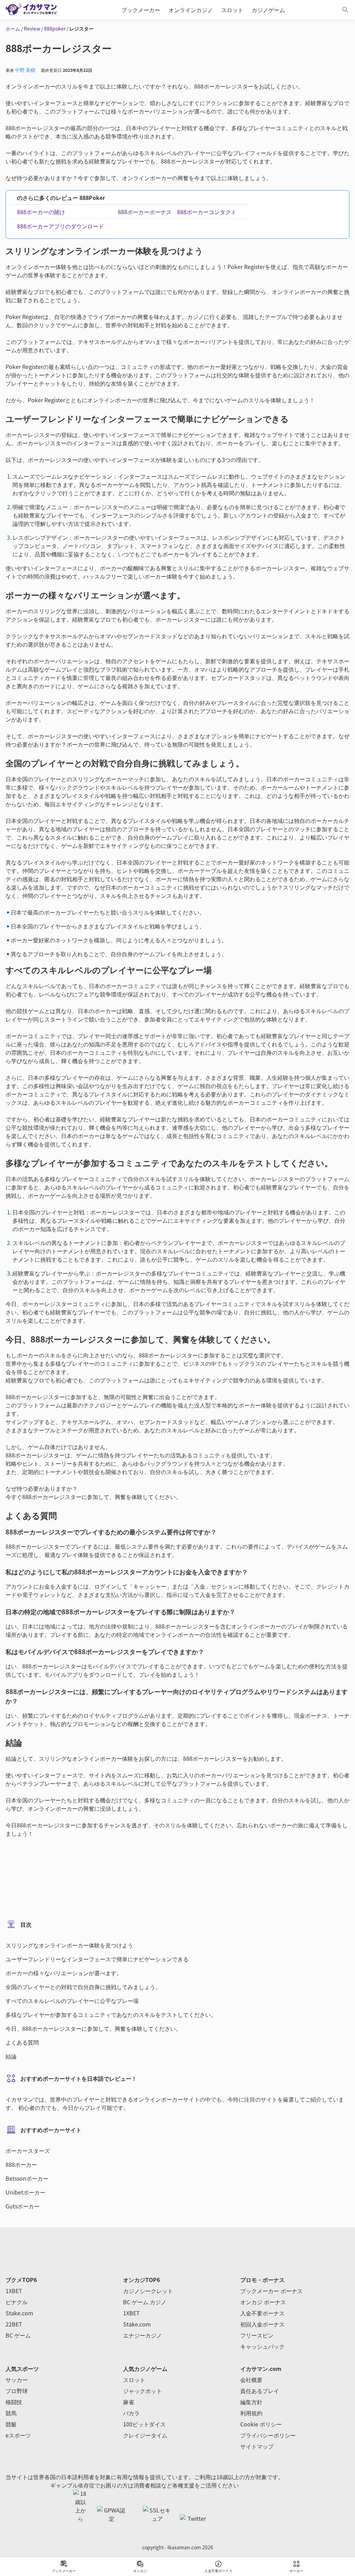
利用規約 (251, 2413)
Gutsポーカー (23, 2206)
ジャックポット (142, 2391)
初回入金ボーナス (262, 2324)
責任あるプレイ (260, 2391)
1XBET (14, 2291)
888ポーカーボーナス (145, 212)
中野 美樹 (25, 70)
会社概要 (251, 2380)
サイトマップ (257, 2446)
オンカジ (140, 2571)
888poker (55, 28)
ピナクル (17, 2302)
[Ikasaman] (35, 10)
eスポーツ (18, 2435)
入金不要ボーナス (218, 2571)
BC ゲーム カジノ (145, 2302)
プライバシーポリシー (268, 2435)
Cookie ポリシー (261, 2424)
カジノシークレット (148, 2291)
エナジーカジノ (142, 2335)
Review (32, 28)
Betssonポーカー (27, 2178)
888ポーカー (21, 2164)
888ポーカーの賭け (41, 212)
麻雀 (129, 2402)
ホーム (13, 28)
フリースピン (257, 2335)
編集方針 (251, 2402)
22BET (14, 2324)
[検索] (345, 10)
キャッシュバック (262, 2346)
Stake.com (19, 2313)
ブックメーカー (64, 2571)
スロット (134, 2380)
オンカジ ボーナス (263, 2302)
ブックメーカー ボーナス (271, 2291)
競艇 (11, 2424)
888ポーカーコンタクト (207, 212)
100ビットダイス (144, 2424)
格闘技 (14, 2402)
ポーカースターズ (28, 2150)
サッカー (17, 2380)
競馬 (11, 2413)
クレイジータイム (145, 2435)
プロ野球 (17, 2391)
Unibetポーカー (25, 2192)
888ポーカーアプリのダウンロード (60, 226)
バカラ (131, 2413)
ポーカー (296, 2571)
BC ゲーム (18, 2335)
